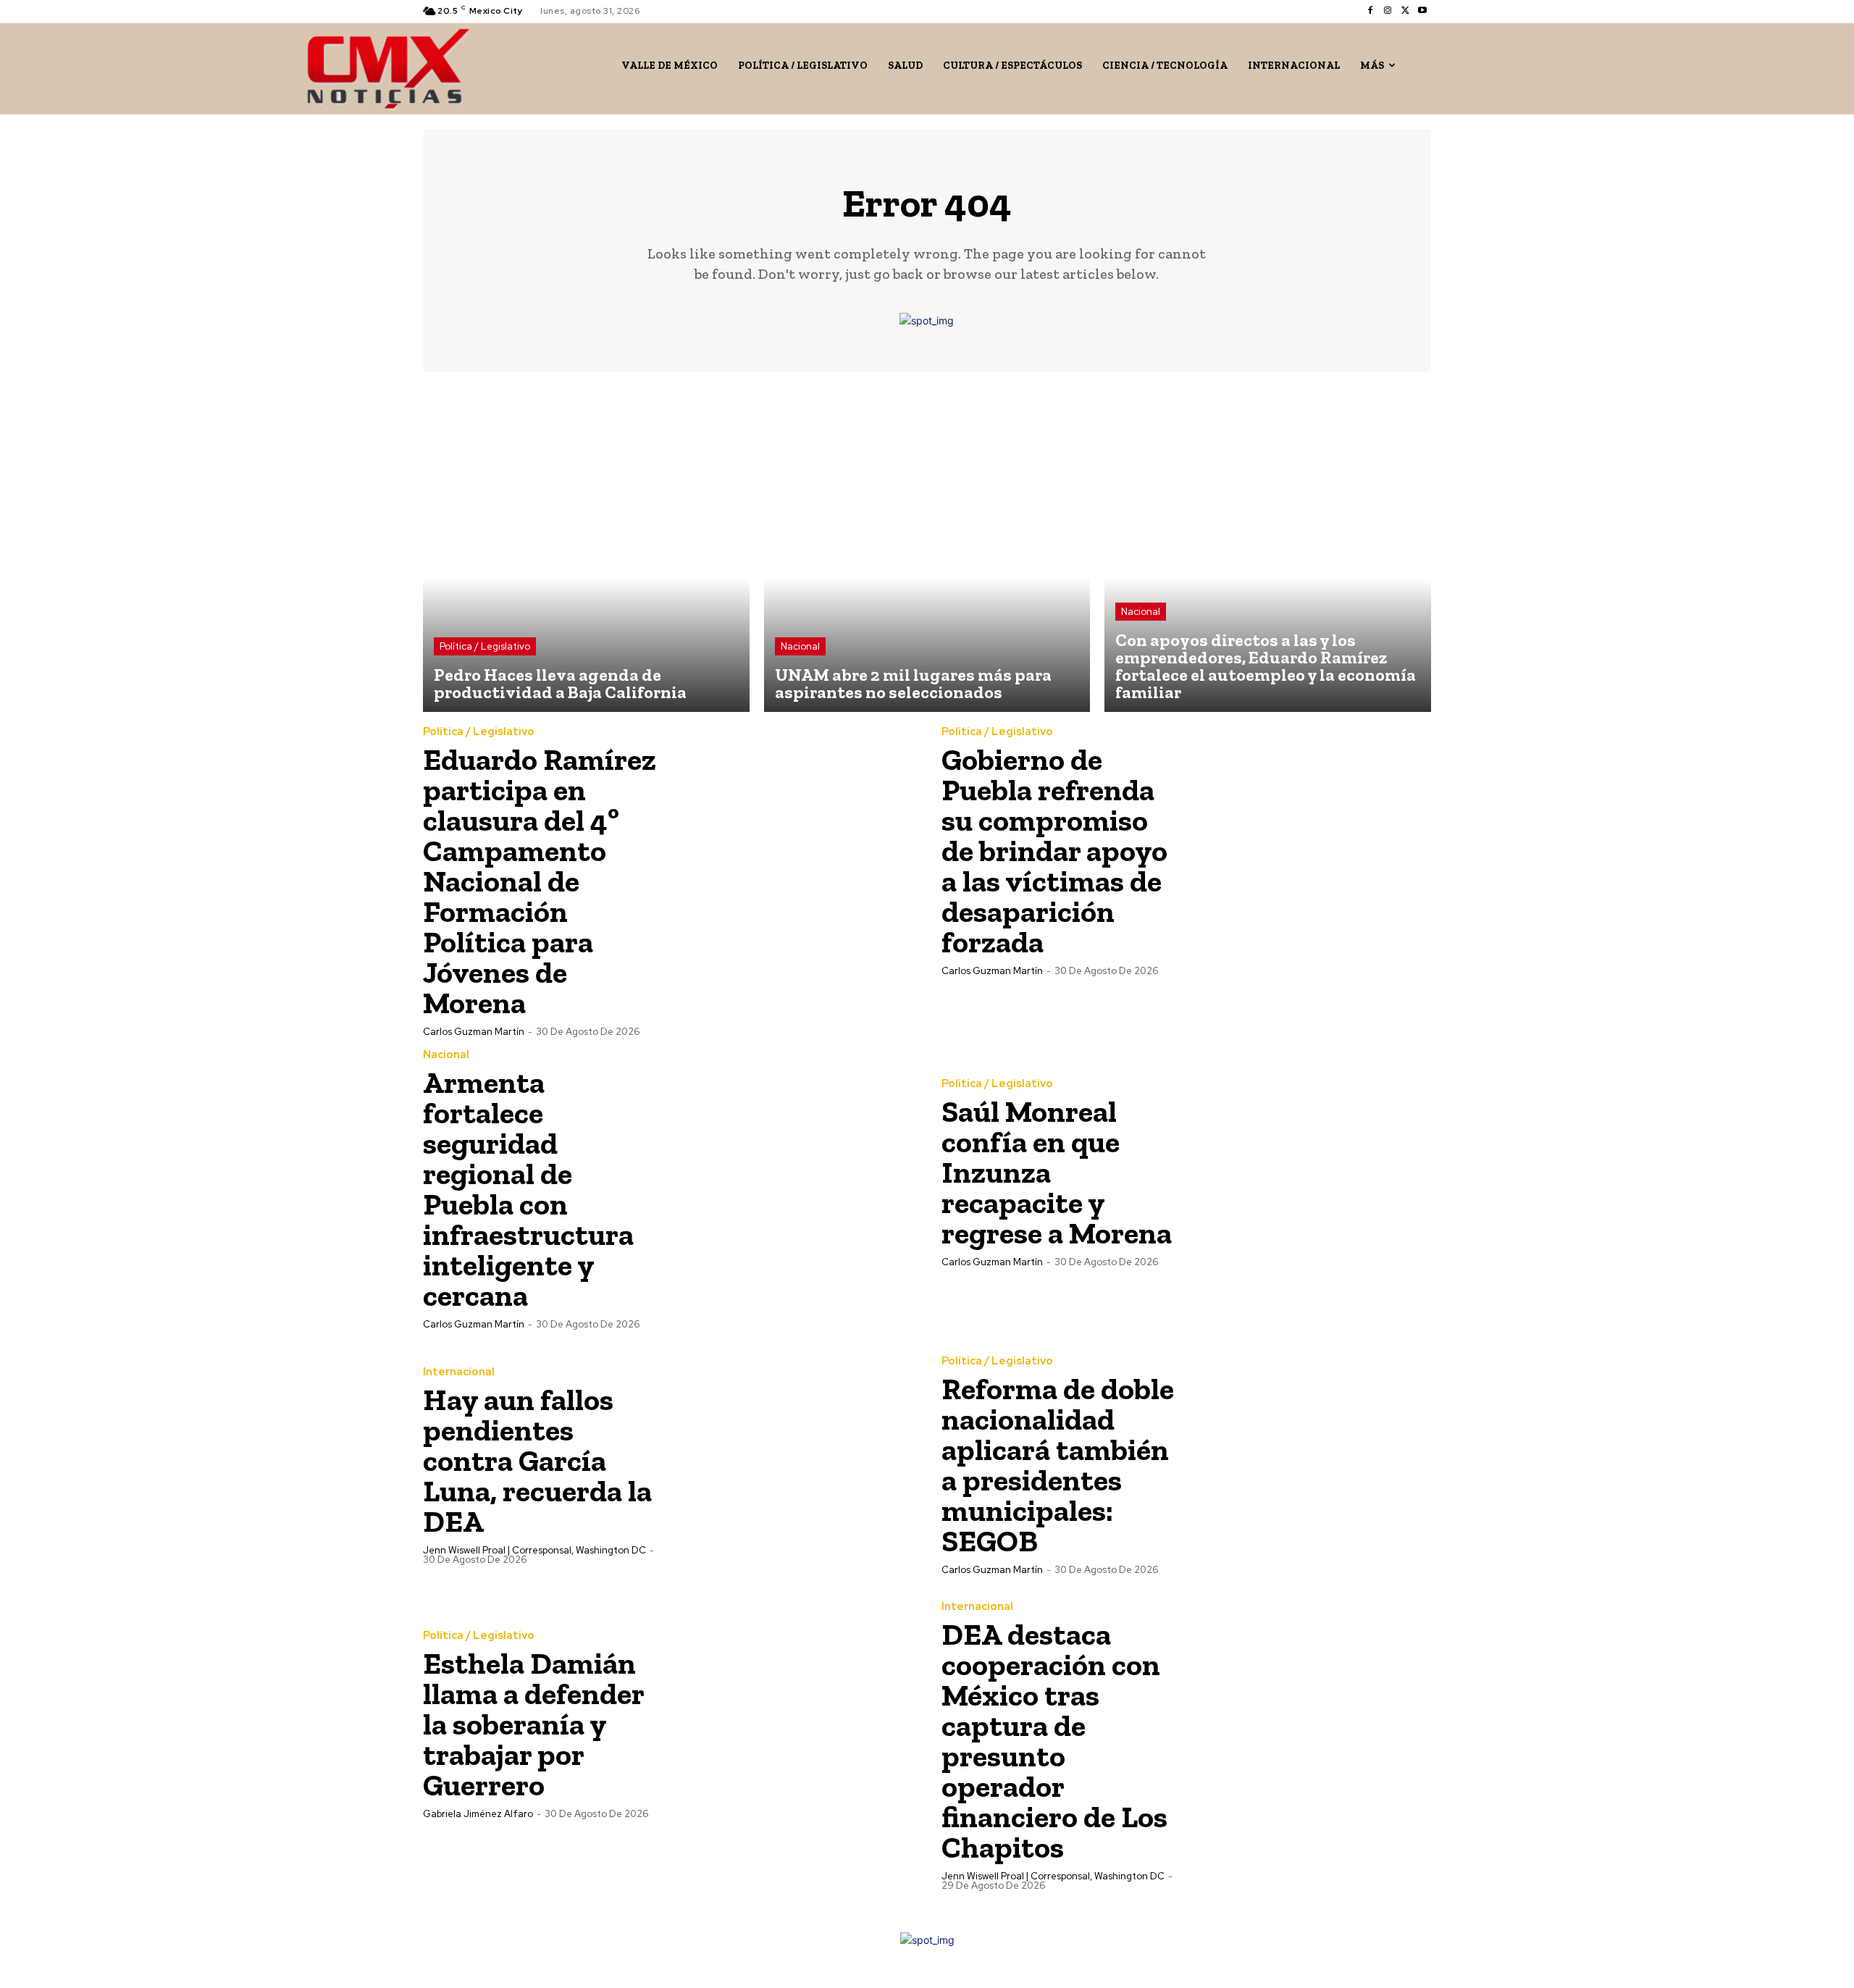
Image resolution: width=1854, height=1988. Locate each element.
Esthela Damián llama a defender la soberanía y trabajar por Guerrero (533, 1724)
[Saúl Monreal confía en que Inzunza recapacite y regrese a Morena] (1309, 1172)
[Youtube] (1422, 11)
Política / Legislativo (485, 646)
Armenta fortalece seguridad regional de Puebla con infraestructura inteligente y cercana (528, 1189)
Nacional (800, 646)
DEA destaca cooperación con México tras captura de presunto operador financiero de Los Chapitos (1054, 1741)
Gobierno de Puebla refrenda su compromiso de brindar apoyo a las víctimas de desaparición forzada (1054, 851)
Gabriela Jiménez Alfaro (478, 1814)
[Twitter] (1405, 11)
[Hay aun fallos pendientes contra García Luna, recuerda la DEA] (790, 1464)
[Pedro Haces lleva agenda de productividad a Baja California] (586, 549)
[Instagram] (1388, 11)
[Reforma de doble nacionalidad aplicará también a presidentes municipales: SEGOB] (1309, 1464)
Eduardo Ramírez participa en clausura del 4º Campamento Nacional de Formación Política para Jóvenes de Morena (540, 881)
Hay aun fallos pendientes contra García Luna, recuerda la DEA (537, 1460)
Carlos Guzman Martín (474, 1032)
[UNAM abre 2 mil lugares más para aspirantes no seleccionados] (927, 549)
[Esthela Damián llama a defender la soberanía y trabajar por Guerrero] (790, 1724)
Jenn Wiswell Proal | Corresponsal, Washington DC (534, 1550)
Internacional (459, 1372)
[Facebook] (1370, 11)
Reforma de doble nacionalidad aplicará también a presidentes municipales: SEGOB (1058, 1465)
